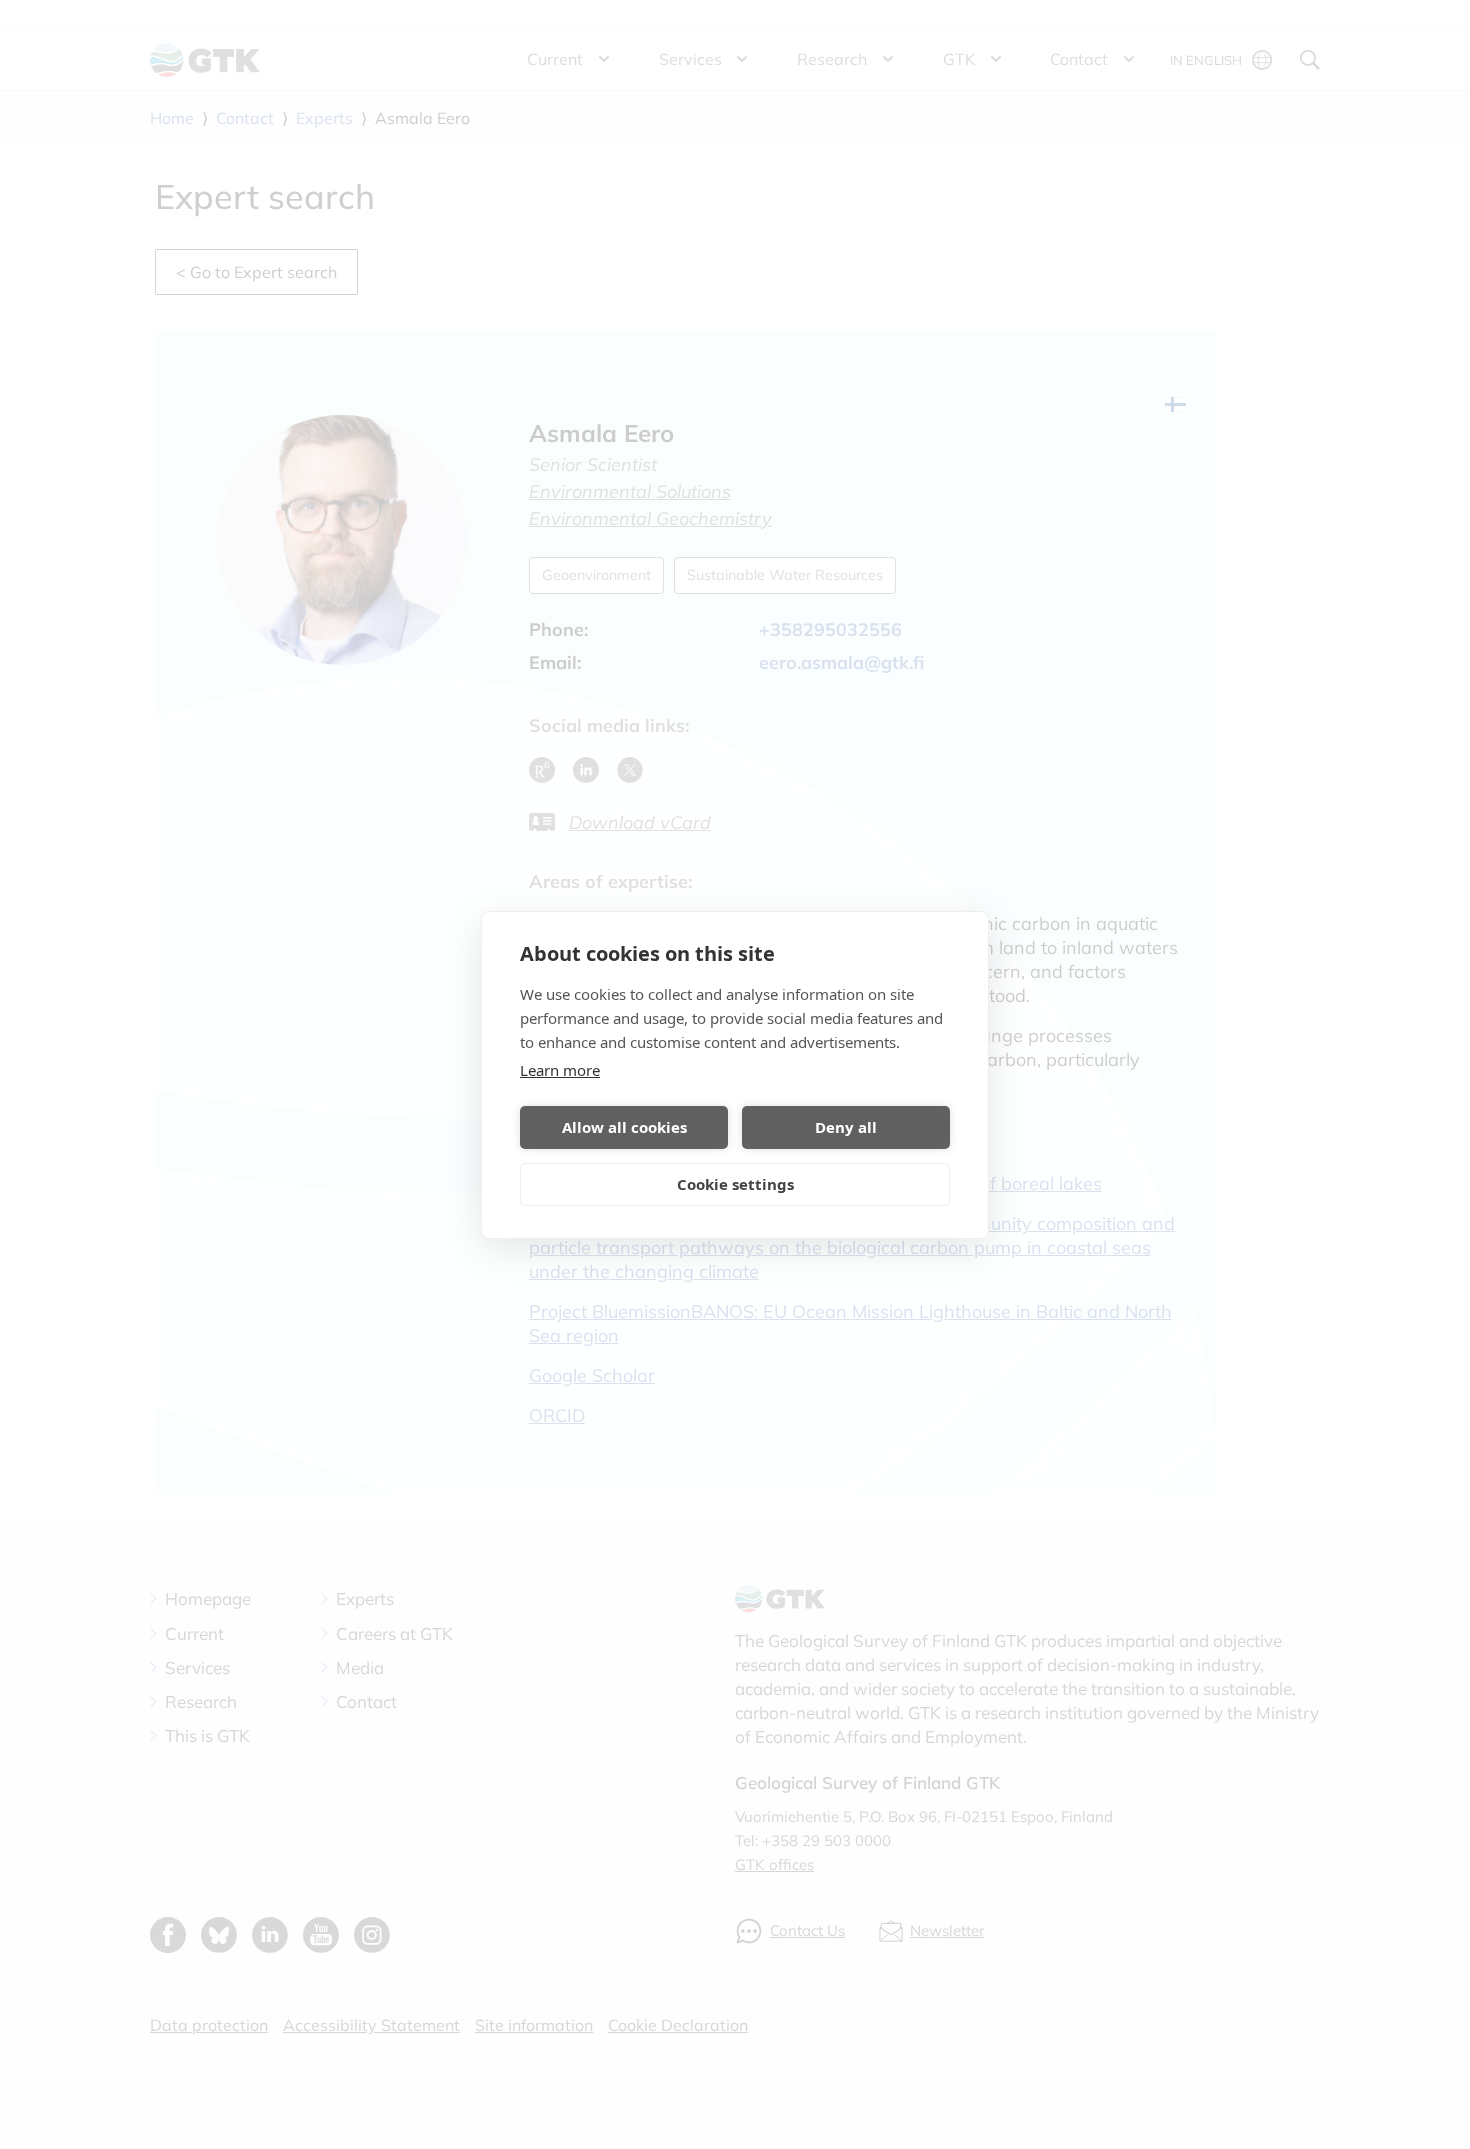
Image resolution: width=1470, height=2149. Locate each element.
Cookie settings (735, 1184)
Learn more (560, 1070)
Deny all (846, 1127)
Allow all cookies (624, 1127)
